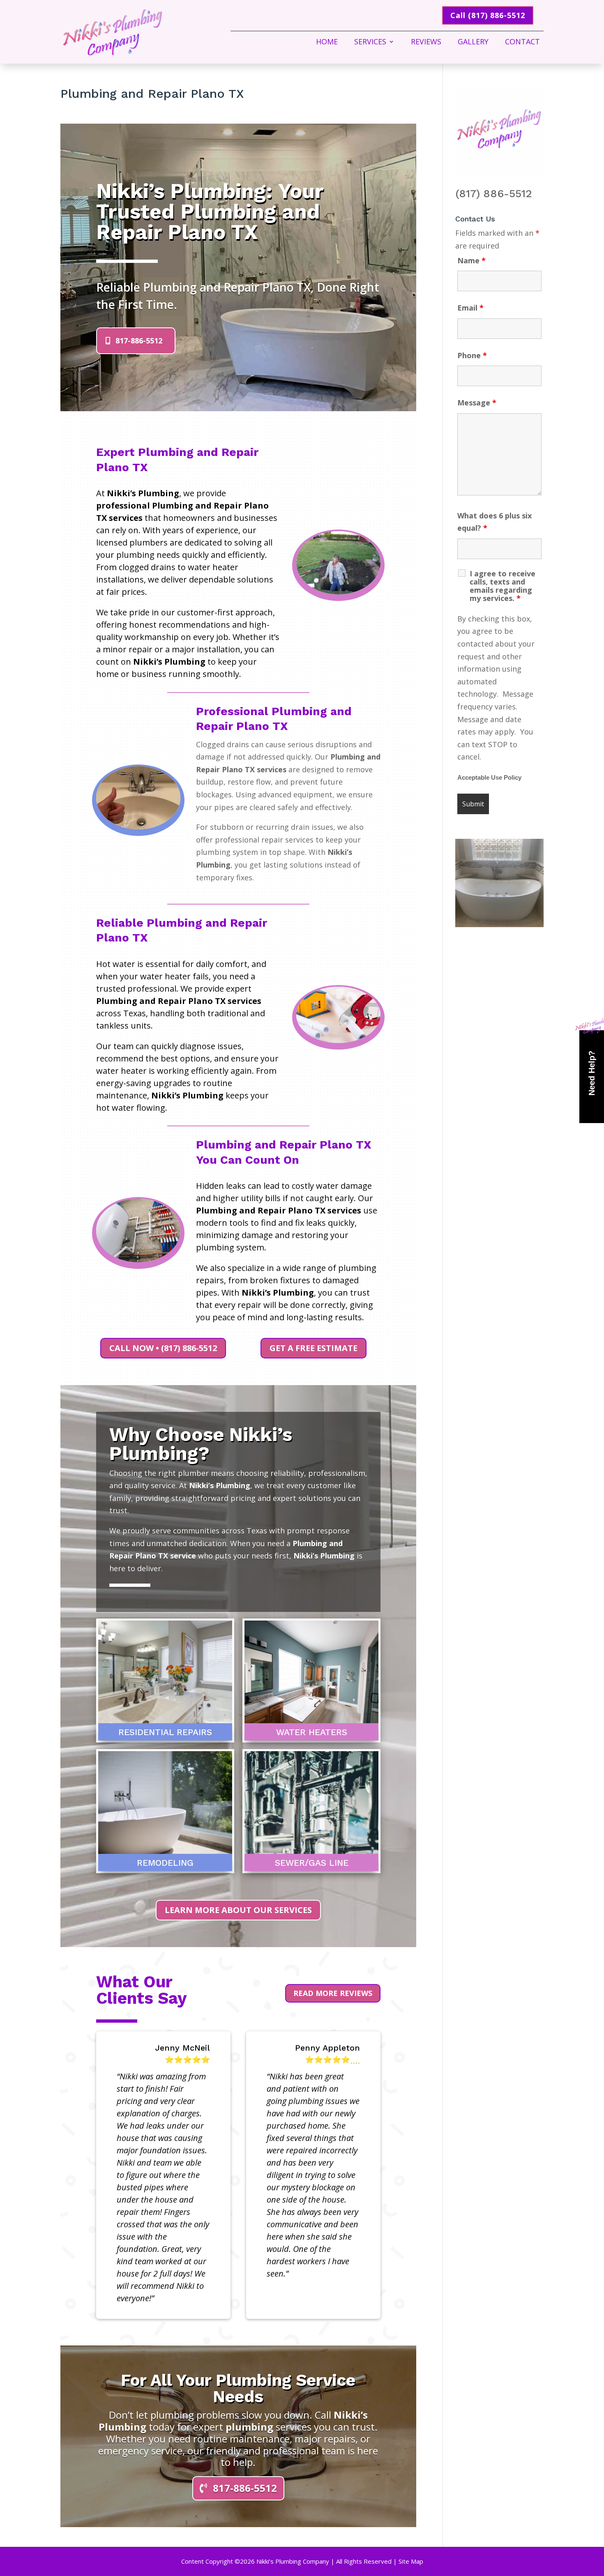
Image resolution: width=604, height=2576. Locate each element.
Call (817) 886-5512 (488, 15)
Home (327, 43)
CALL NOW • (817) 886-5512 (163, 1348)
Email (470, 308)
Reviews (426, 43)
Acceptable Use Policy (489, 778)
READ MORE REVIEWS (333, 1993)
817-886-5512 (139, 341)
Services (370, 43)
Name (471, 260)
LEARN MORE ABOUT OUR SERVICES (238, 1910)
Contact (522, 43)
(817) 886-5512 (494, 193)
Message (477, 403)
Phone (472, 355)
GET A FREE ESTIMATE (314, 1348)
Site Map (411, 2561)
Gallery (473, 43)
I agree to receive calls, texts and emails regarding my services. (503, 586)
